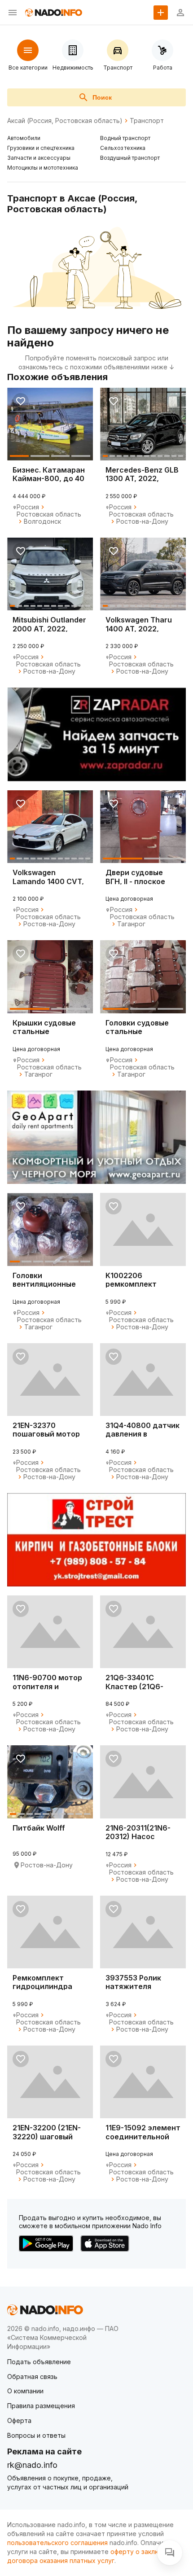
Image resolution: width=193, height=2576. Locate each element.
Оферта (19, 2420)
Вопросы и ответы (36, 2435)
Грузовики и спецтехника (41, 148)
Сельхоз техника (123, 148)
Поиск (102, 97)
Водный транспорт (125, 138)
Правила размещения (41, 2406)
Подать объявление (39, 2362)
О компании (25, 2391)
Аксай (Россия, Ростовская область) (65, 121)
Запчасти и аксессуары (39, 158)
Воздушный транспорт (130, 158)
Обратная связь (32, 2377)
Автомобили (24, 138)
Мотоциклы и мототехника (43, 168)
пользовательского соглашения (57, 2543)
